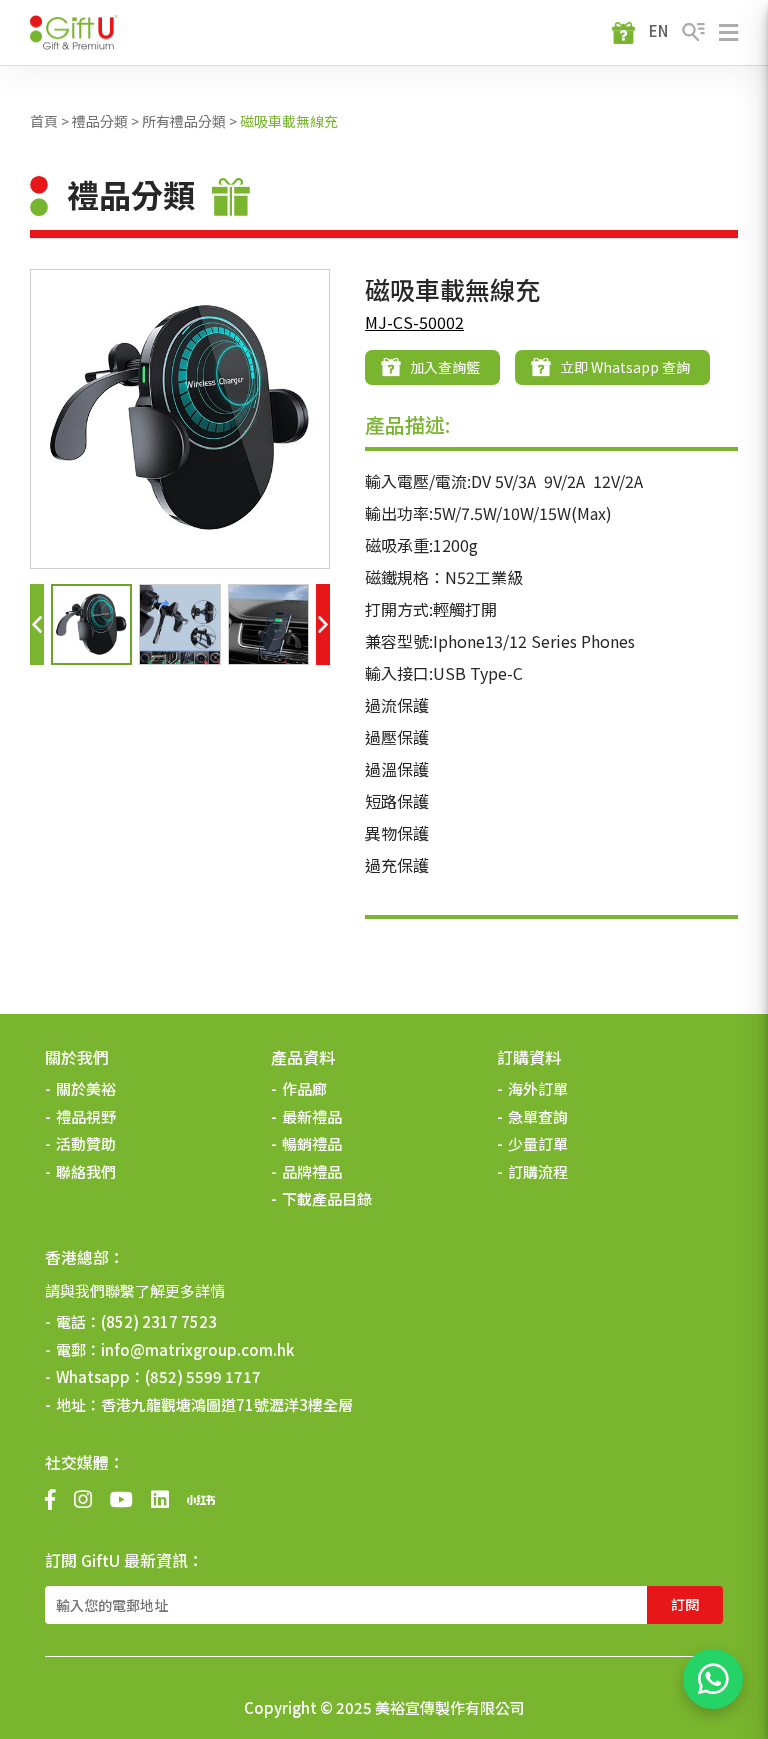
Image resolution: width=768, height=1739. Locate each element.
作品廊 (304, 1088)
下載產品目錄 (327, 1198)
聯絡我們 (86, 1171)
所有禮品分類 (184, 121)
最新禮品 (312, 1116)
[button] (37, 624)
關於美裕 (86, 1088)
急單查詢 (538, 1116)
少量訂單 (538, 1143)
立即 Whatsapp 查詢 (625, 367)
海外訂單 (538, 1088)
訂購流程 (538, 1171)
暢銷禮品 (312, 1143)
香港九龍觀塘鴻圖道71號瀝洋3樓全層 (227, 1404)
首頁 (44, 121)
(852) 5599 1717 (203, 1376)
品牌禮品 (312, 1171)
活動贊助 (86, 1143)
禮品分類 (100, 121)
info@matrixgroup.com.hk (197, 1349)
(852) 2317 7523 (159, 1321)
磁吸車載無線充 (289, 121)
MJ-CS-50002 (414, 322)
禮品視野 (86, 1116)
